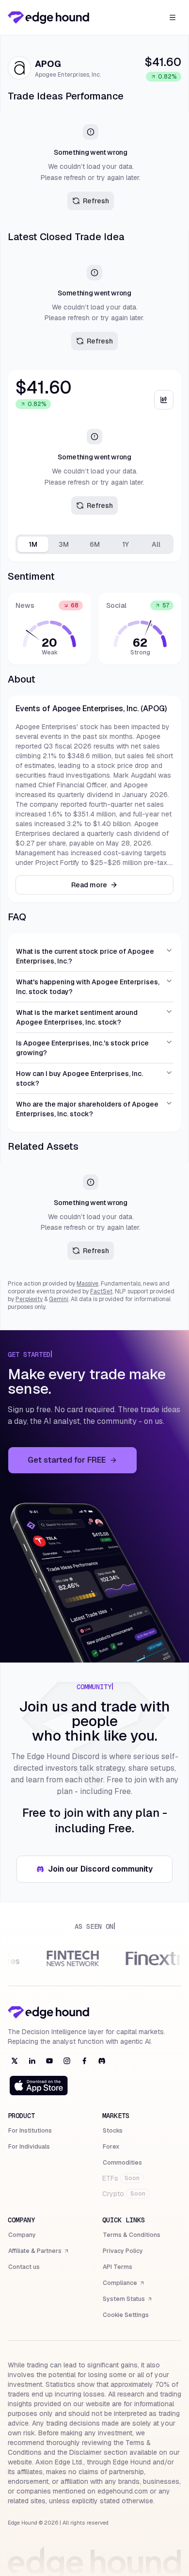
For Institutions (30, 2131)
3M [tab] (64, 544)
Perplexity (29, 1299)
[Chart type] (164, 400)
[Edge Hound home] (48, 17)
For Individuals (29, 2147)
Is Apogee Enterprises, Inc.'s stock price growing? (82, 1048)
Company (22, 2235)
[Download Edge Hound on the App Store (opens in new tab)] (39, 2086)
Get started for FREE (82, 1463)
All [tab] (156, 544)
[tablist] (94, 544)
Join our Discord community (106, 1872)
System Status (128, 2300)
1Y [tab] (126, 544)
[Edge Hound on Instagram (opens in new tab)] (67, 2061)
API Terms (118, 2267)
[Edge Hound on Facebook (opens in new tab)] (84, 2061)
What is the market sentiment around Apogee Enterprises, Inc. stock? (77, 1017)
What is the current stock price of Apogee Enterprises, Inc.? (85, 956)
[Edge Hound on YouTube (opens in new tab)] (49, 2061)
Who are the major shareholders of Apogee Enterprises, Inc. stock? (87, 1109)
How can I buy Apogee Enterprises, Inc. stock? (79, 1078)
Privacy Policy (123, 2251)
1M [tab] (33, 544)
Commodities (122, 2163)
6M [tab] (95, 544)
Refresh (96, 201)
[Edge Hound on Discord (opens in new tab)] (102, 2061)
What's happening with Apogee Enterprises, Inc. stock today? (88, 987)
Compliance (124, 2284)
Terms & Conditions (132, 2235)
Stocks (113, 2131)
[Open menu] (173, 17)
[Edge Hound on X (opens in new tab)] (15, 2061)
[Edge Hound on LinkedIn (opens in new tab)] (32, 2061)
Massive (87, 1284)
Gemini (59, 1299)
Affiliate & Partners (35, 2252)
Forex (111, 2147)
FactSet (101, 1291)
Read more (89, 885)
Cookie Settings (126, 2315)
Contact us (24, 2267)
